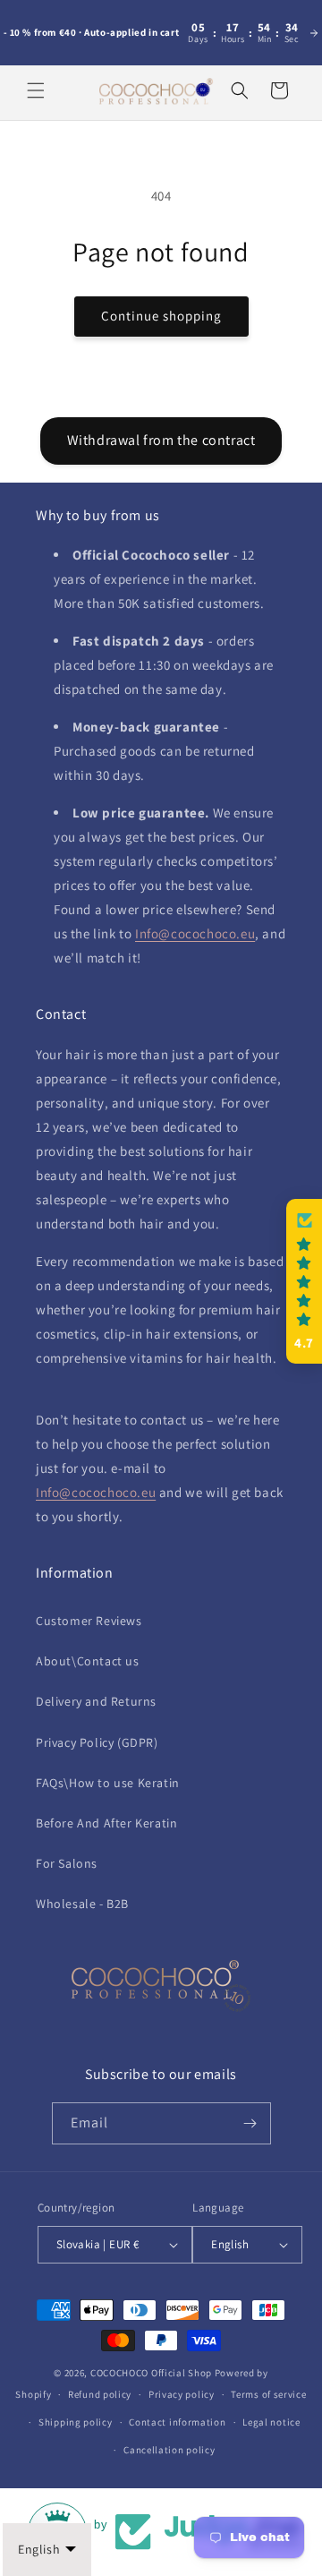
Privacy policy (182, 2394)
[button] (36, 90)
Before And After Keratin (106, 1823)
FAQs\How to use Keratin (108, 1783)
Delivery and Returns (96, 1701)
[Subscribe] (250, 2123)
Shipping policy (76, 2422)
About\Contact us (88, 1661)
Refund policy (100, 2394)
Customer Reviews (89, 1621)
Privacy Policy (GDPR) (97, 1742)
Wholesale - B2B (82, 1904)
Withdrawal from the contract (161, 440)
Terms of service (268, 2394)
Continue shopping (161, 316)
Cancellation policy (169, 2450)
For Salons (67, 1863)
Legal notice (271, 2422)
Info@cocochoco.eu (195, 933)
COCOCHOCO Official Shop (151, 2373)
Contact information (177, 2422)
